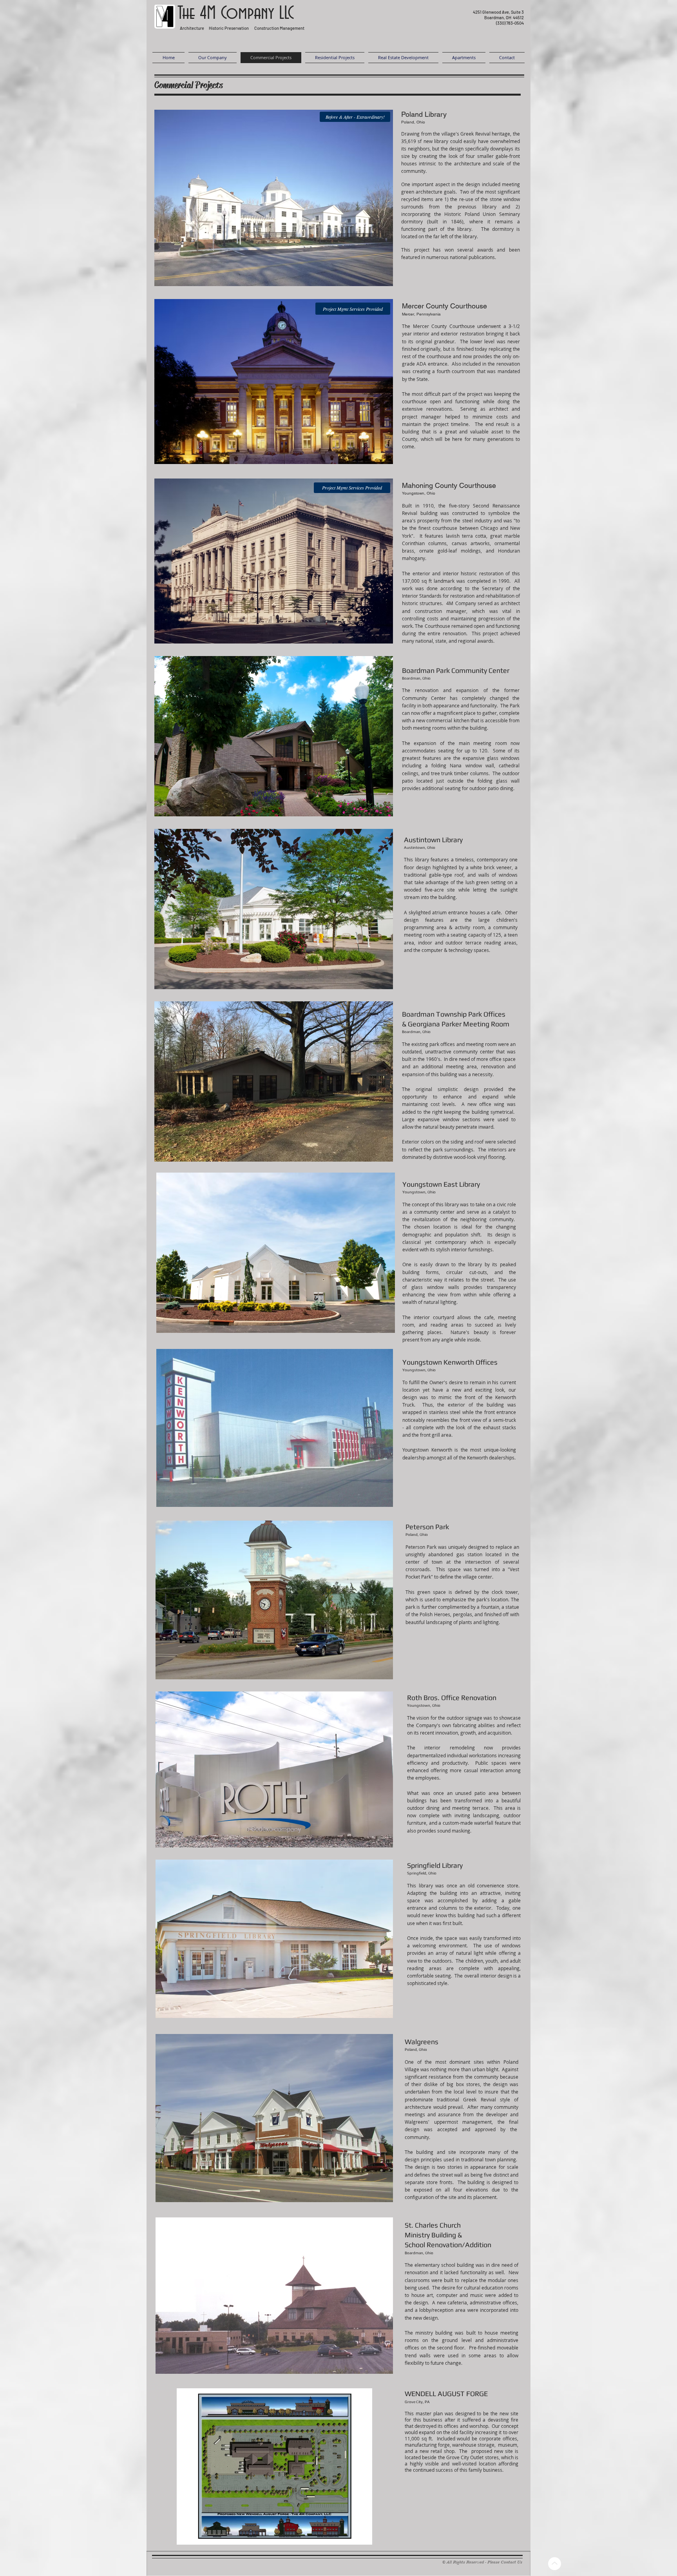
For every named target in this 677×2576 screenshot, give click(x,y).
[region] (491, 21)
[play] (374, 279)
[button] (274, 198)
